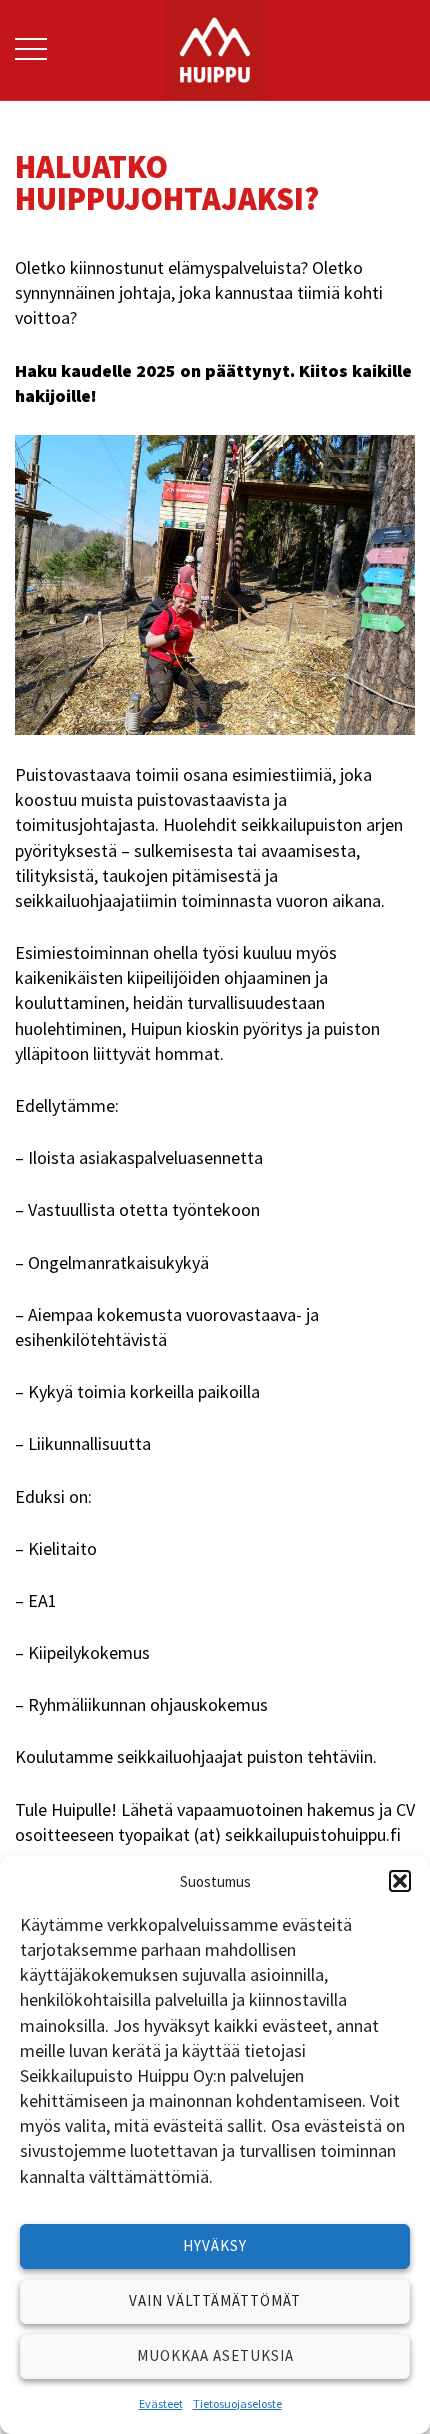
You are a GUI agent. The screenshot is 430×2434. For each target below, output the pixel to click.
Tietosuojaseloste (237, 2403)
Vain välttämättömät (215, 2300)
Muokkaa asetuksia (215, 2355)
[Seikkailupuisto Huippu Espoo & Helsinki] (215, 47)
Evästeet (161, 2403)
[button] (400, 1881)
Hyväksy (215, 2245)
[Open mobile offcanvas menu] (31, 50)
